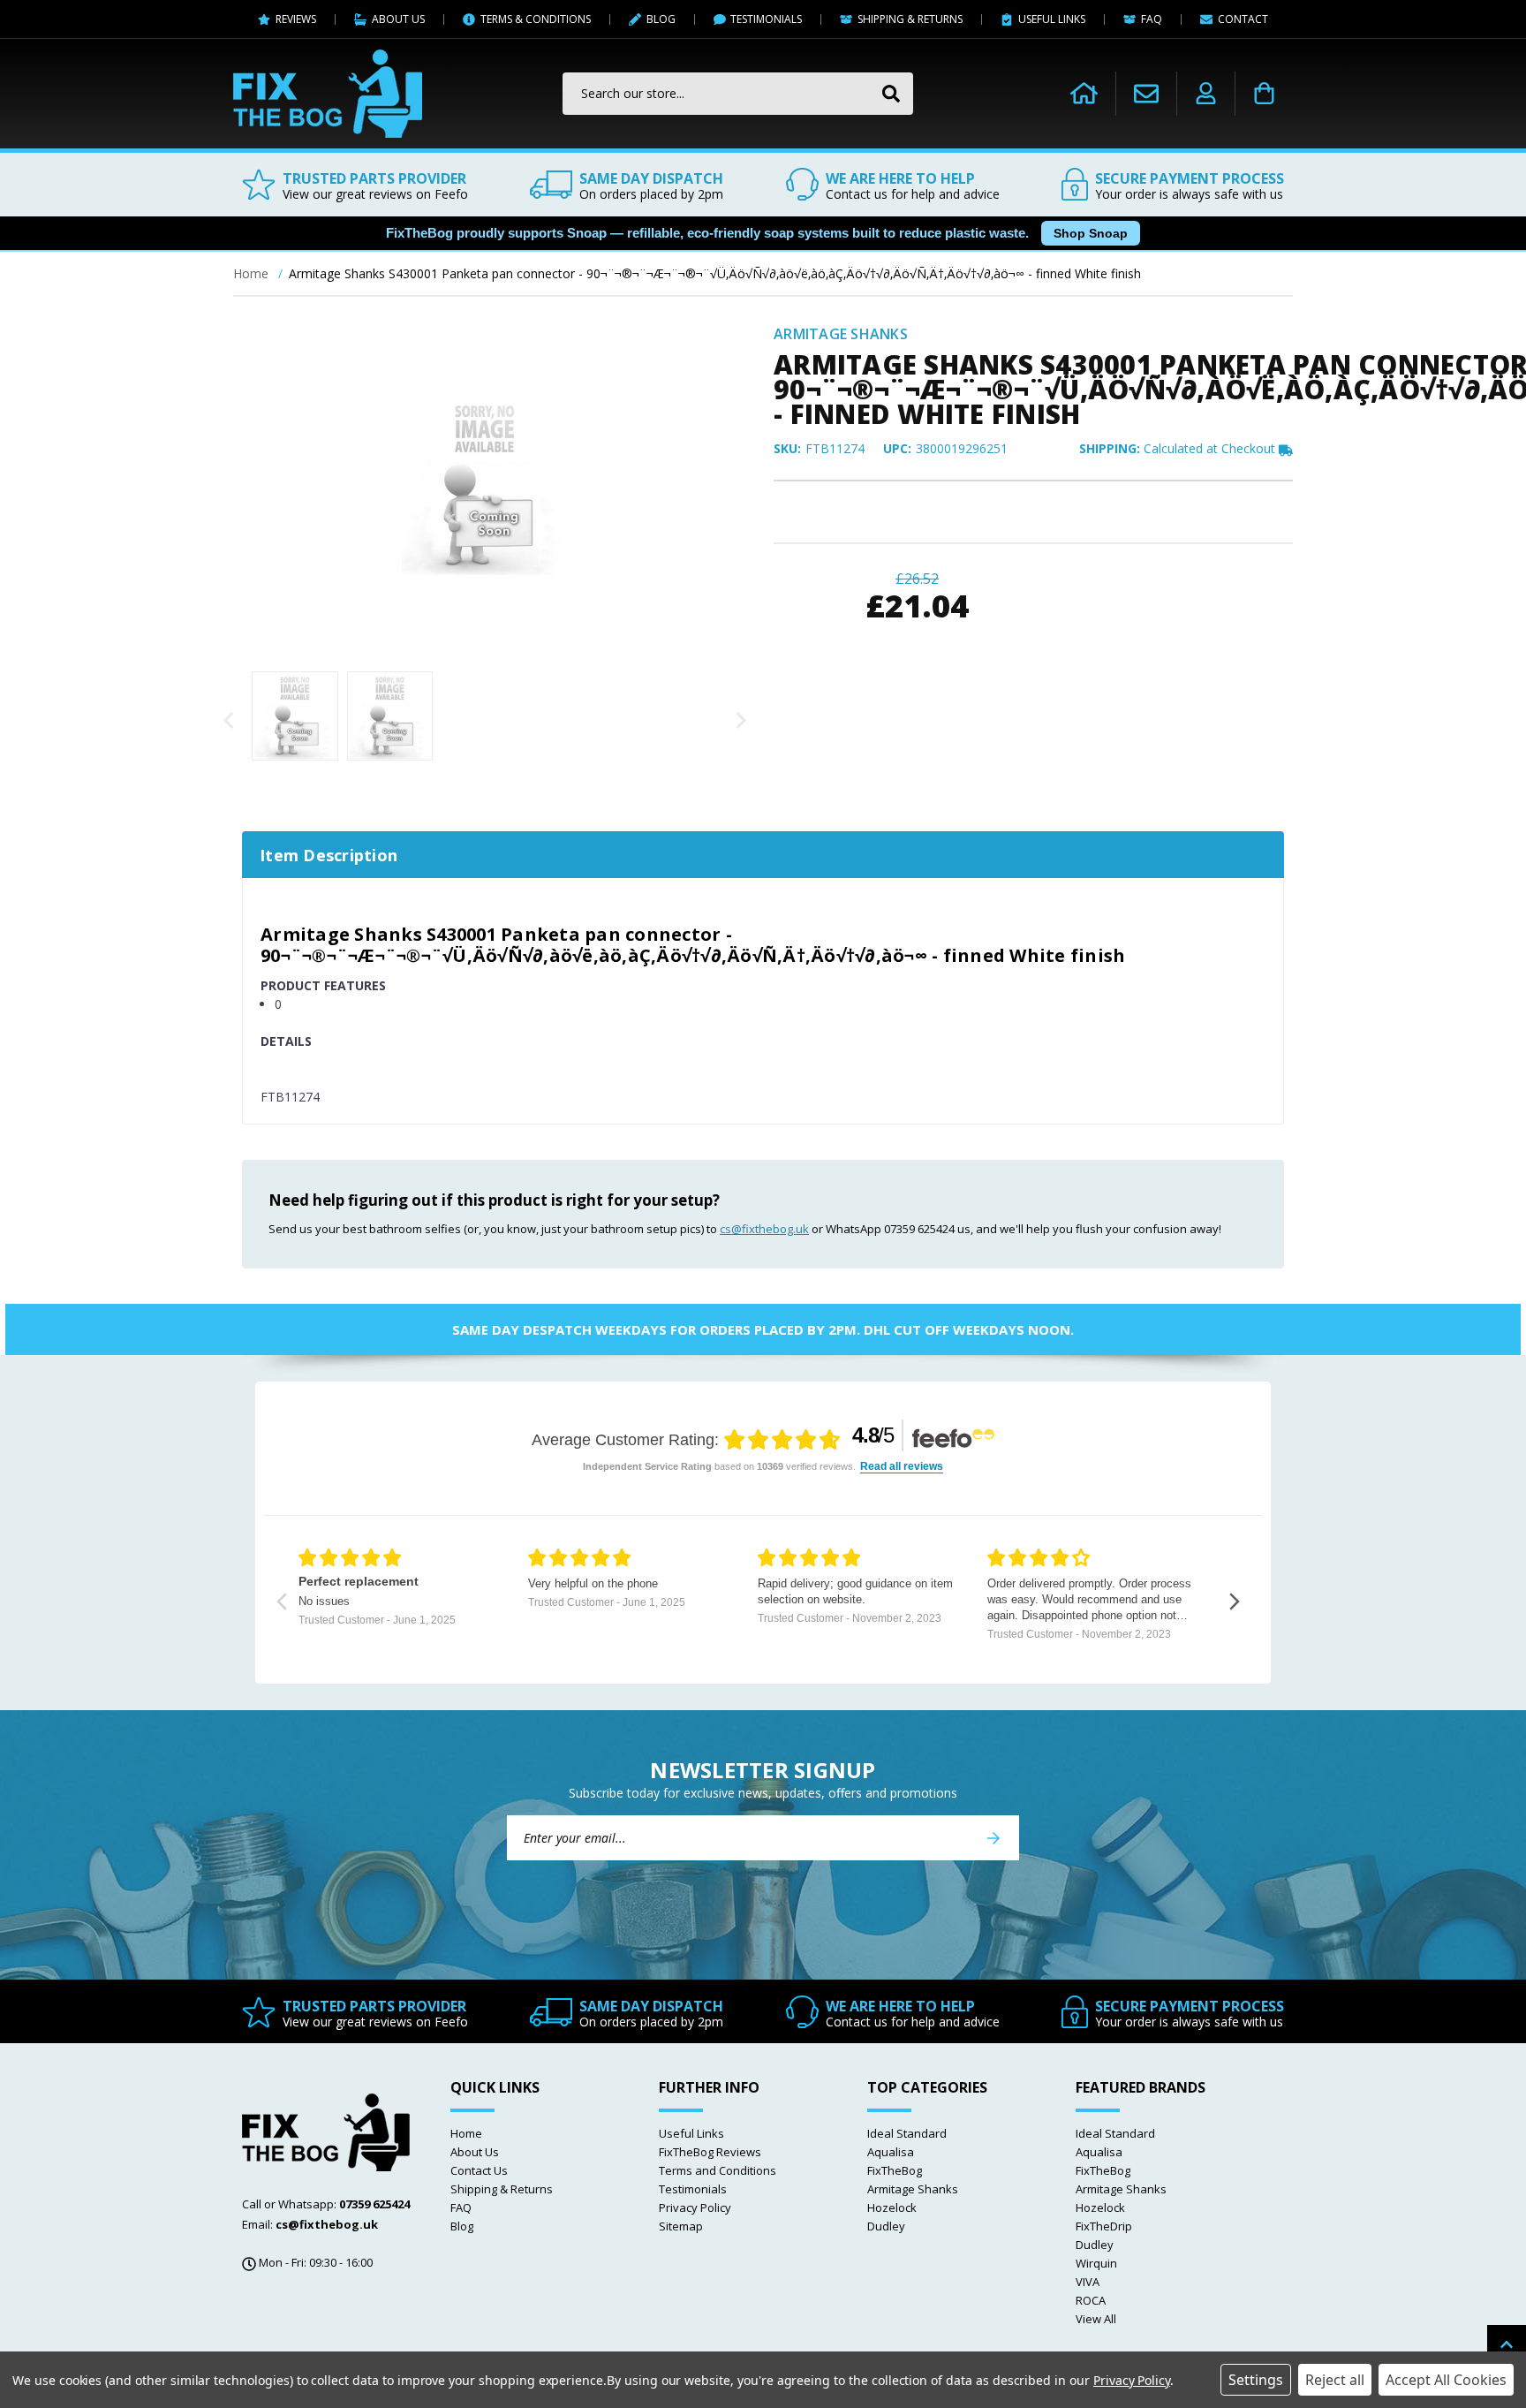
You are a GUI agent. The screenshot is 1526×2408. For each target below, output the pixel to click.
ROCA (1091, 2300)
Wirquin (1096, 2263)
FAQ (461, 2207)
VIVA (1088, 2282)
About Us (475, 2152)
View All (1096, 2319)
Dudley (886, 2226)
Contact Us (479, 2170)
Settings (1256, 2380)
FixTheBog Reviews (710, 2152)
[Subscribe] (993, 1838)
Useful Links (691, 2133)
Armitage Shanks (913, 2189)
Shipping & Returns (502, 2189)
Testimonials (693, 2189)
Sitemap (681, 2226)
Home (466, 2133)
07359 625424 (374, 2204)
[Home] (1084, 94)
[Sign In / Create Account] (1206, 94)
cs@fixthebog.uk (764, 1229)
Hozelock (892, 2207)
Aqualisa (891, 2152)
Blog (462, 2226)
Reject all (1335, 2380)
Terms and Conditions (718, 2170)
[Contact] (1146, 93)
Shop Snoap (1091, 233)
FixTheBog (895, 2170)
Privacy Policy (695, 2207)
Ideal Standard (907, 2133)
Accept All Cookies (1446, 2380)
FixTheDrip (1104, 2226)
